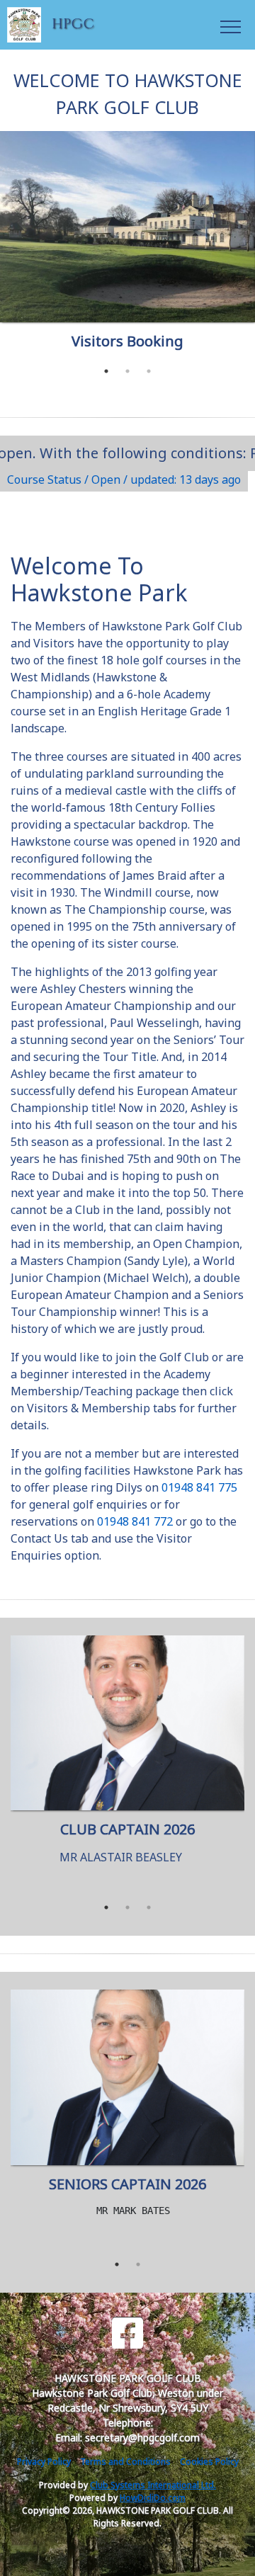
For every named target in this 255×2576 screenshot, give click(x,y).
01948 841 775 (199, 1487)
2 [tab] (127, 371)
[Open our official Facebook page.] (127, 2333)
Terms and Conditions (125, 2462)
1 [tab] (106, 371)
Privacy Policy (44, 2462)
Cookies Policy (209, 2462)
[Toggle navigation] (230, 25)
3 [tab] (149, 371)
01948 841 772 (135, 1521)
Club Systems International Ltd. (153, 2485)
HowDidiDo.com (153, 2498)
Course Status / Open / (124, 480)
